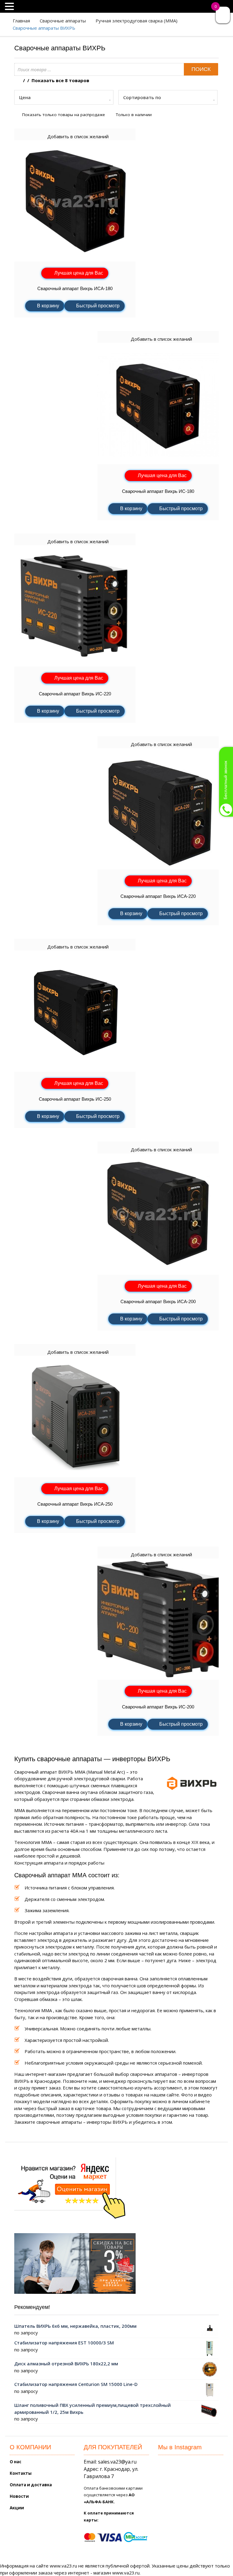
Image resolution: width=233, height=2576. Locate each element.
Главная (21, 21)
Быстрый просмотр (98, 306)
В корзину (48, 306)
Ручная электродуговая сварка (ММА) (137, 21)
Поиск (201, 69)
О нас (15, 2462)
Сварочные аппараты (63, 21)
